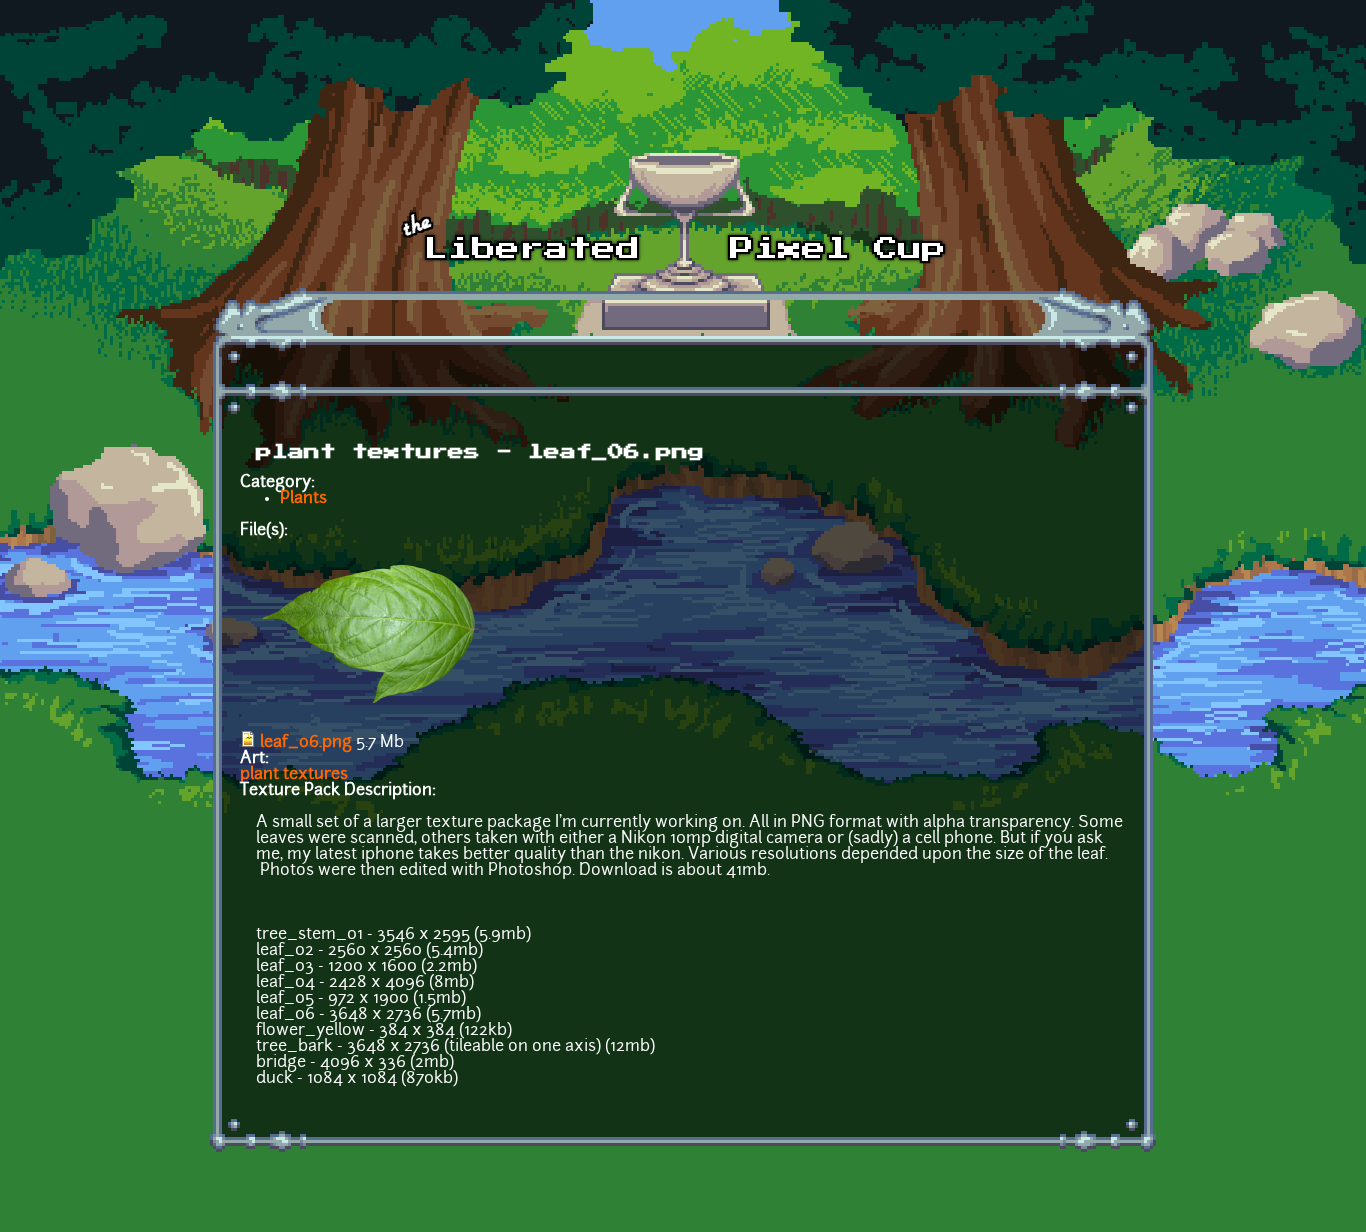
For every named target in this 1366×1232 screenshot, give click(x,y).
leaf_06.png (306, 743)
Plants (303, 499)
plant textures (294, 775)
